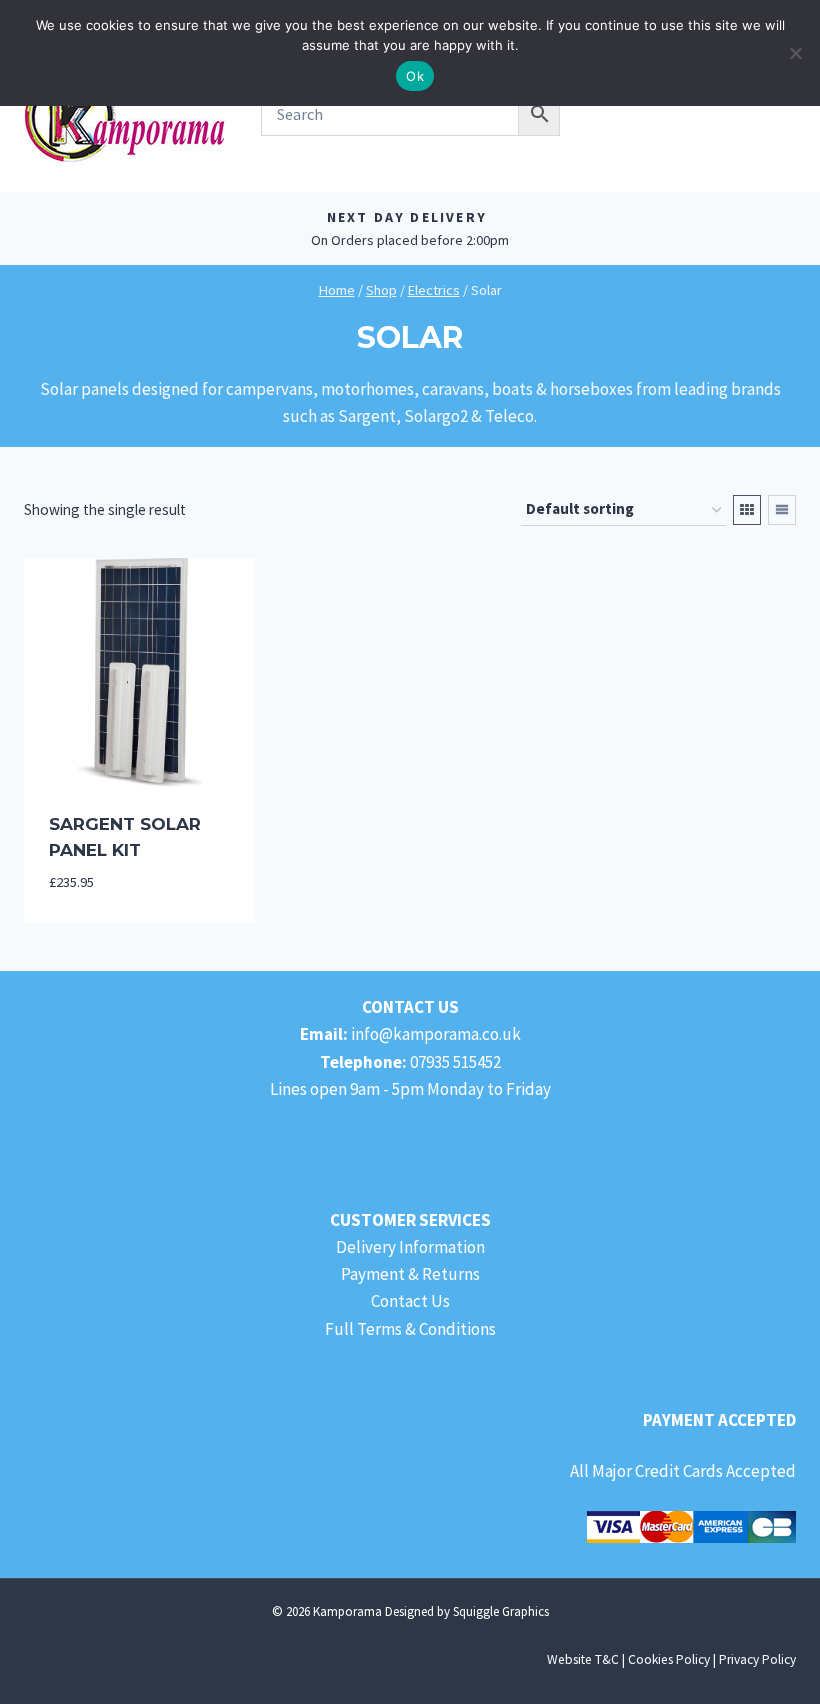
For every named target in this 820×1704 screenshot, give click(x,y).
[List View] (782, 510)
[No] (795, 53)
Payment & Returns (410, 1274)
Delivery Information (410, 1247)
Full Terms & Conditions (410, 1329)
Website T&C (583, 1659)
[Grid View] (747, 510)
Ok (415, 76)
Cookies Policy (669, 1659)
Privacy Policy (757, 1659)
